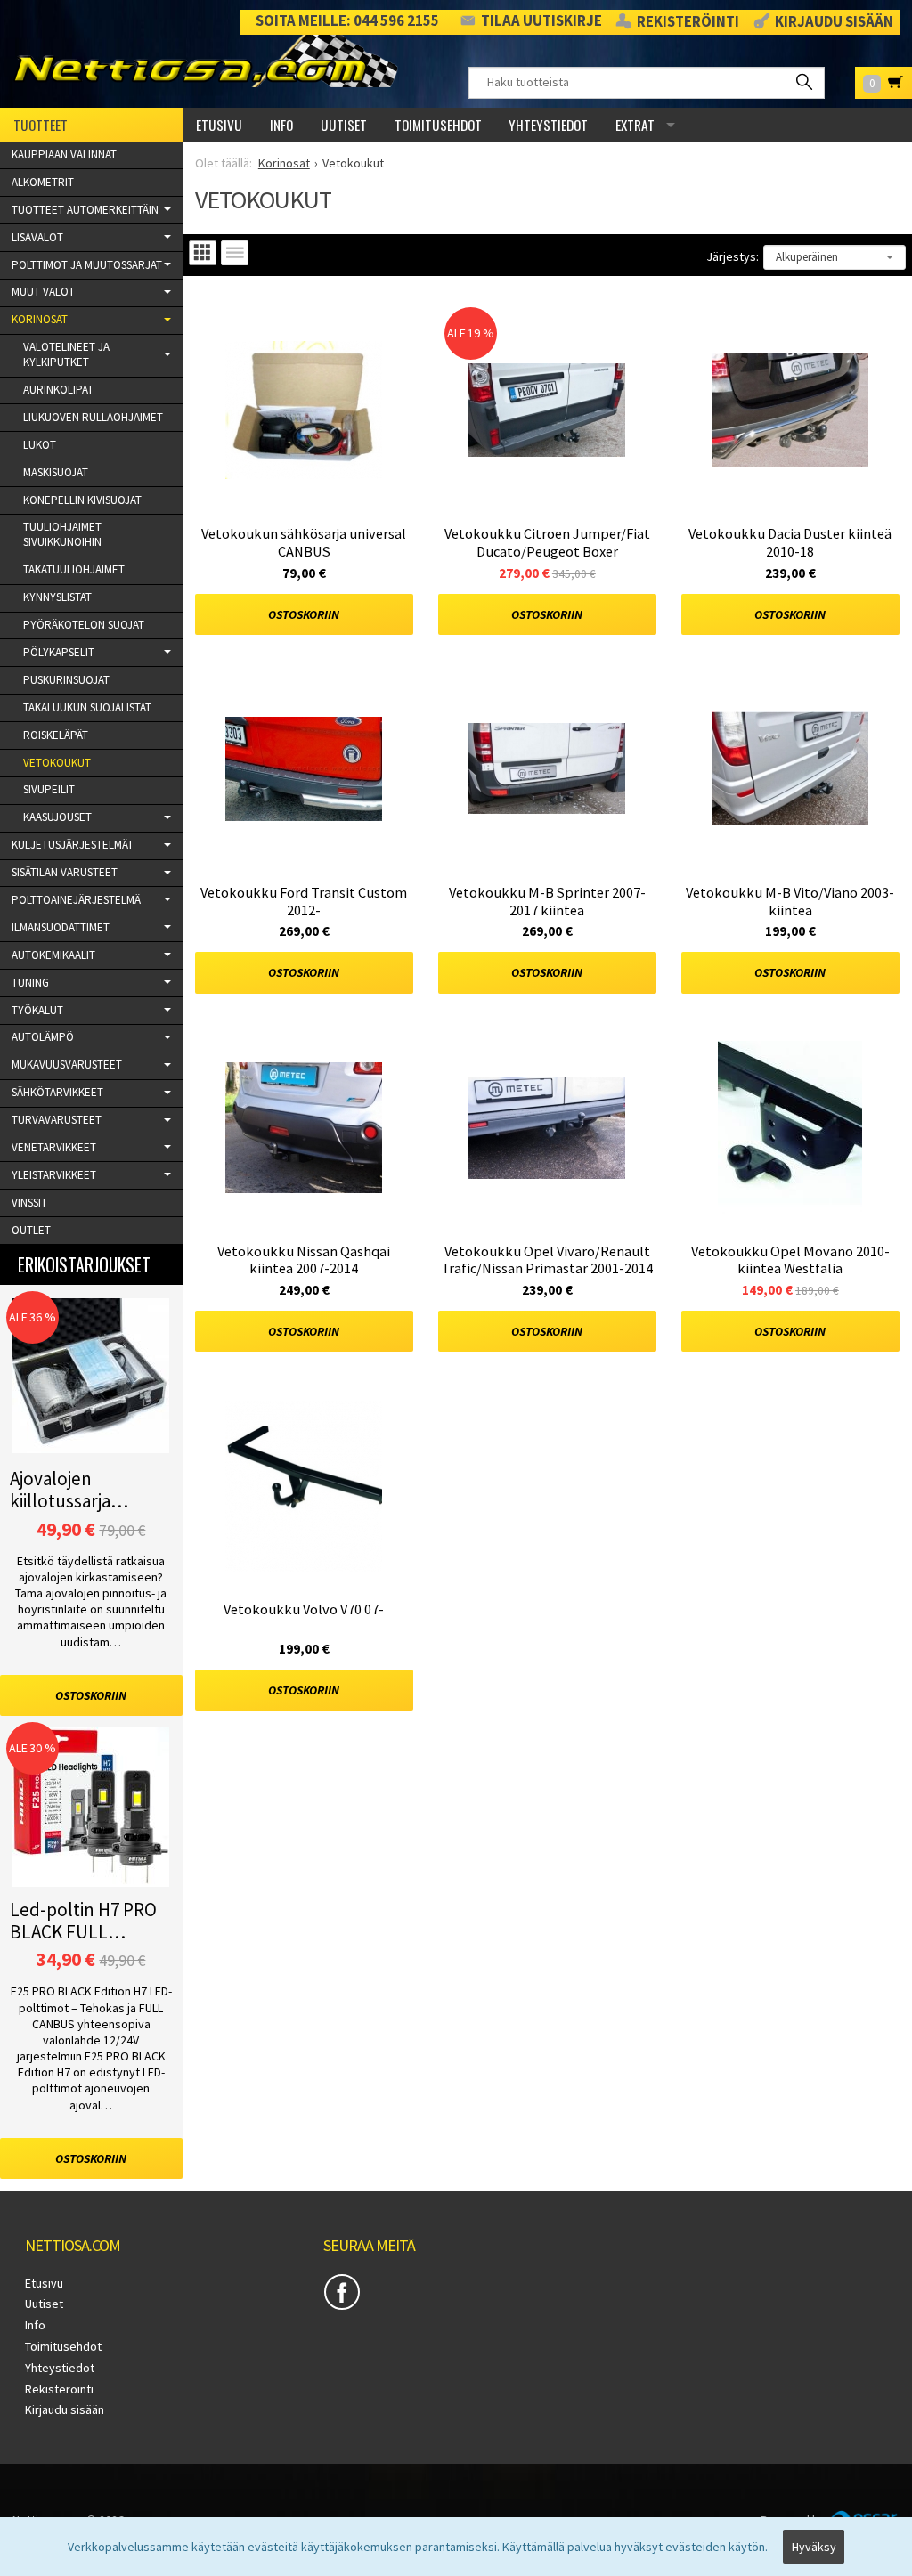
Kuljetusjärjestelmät (73, 845)
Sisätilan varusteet (65, 872)
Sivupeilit (49, 789)
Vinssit (29, 1203)
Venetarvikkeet (54, 1147)
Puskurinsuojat (66, 680)
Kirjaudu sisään (834, 22)
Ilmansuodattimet (61, 927)
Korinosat (40, 319)
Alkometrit (43, 182)
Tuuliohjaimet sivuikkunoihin (62, 534)
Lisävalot (37, 237)
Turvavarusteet (57, 1120)
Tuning (30, 983)
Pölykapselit (59, 652)
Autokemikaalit (53, 955)
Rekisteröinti (688, 22)
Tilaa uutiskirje (541, 21)
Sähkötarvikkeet (57, 1092)
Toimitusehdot (438, 125)
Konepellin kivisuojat (82, 500)
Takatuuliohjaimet (74, 569)
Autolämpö (43, 1037)
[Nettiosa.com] (205, 63)
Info (281, 125)
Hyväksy (814, 2547)
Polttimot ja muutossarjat (87, 265)
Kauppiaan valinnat (64, 154)
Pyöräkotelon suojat (84, 625)
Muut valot (43, 292)
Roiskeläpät (56, 735)
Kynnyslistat (57, 597)
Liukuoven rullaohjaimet (93, 417)
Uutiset (344, 125)
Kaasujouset (57, 817)
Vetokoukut (57, 763)
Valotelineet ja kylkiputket (66, 354)
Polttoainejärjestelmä (76, 900)
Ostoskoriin (304, 614)
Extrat (635, 125)
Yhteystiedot (548, 125)
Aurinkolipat (58, 390)
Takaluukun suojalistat (87, 707)
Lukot (40, 445)
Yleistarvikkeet (54, 1175)
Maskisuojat (56, 472)
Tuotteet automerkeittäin (85, 210)
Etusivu (219, 125)
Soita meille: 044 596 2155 (347, 21)
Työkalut (37, 1010)
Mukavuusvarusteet (67, 1065)
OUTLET (31, 1230)
